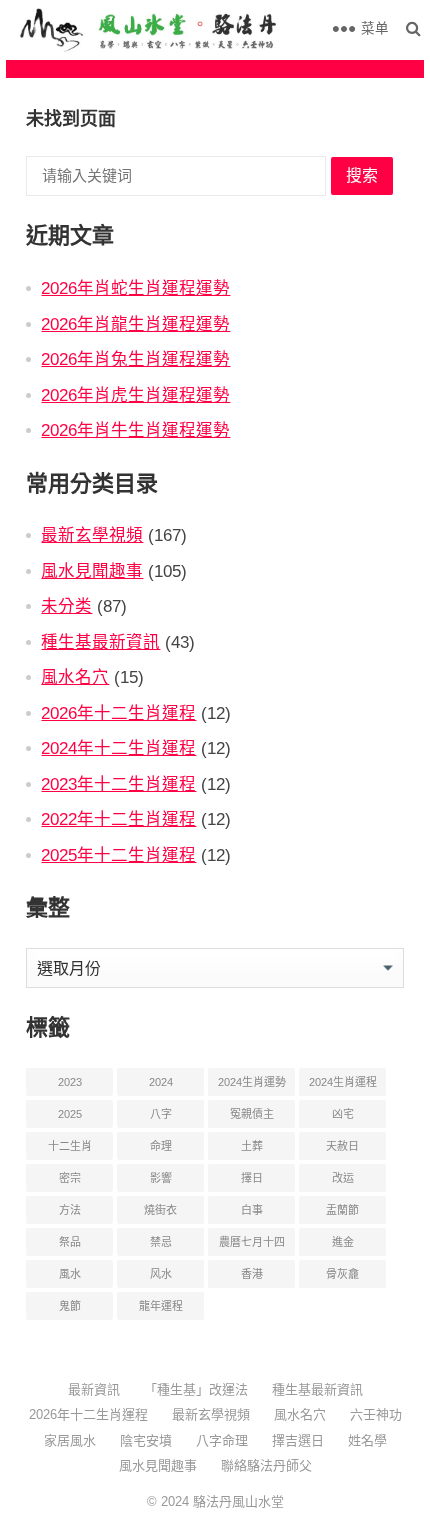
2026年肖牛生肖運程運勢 (135, 430)
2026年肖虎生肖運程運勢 (135, 395)
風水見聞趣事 (92, 571)
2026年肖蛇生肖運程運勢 (135, 288)
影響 (161, 1178)
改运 (343, 1178)
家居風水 (70, 1440)
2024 (161, 1082)
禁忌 (161, 1242)
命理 (161, 1146)
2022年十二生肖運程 (118, 819)
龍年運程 (161, 1306)
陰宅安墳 (146, 1440)
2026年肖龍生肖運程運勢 (135, 324)
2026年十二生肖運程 (118, 713)
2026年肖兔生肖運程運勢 (135, 359)
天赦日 (342, 1146)
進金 (343, 1242)
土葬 (252, 1146)
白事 (252, 1210)
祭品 (70, 1242)
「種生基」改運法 (196, 1389)
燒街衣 (160, 1210)
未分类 (66, 606)
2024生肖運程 (343, 1082)
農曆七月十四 (252, 1242)
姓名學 (367, 1440)
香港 (252, 1274)
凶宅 (343, 1114)
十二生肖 (70, 1146)
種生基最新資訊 (100, 642)
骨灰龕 (342, 1274)
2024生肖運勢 (252, 1082)
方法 (70, 1210)
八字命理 (222, 1440)
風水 (70, 1274)
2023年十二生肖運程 (118, 784)
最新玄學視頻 (92, 535)
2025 (70, 1114)
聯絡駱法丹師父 (266, 1465)
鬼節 (70, 1306)
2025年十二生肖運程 (118, 855)
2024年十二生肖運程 (118, 748)
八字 (161, 1114)
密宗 (70, 1178)
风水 (161, 1274)
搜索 (362, 175)
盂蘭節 (342, 1210)
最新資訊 (94, 1389)
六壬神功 (376, 1414)
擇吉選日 (298, 1440)
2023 (70, 1082)
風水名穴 (75, 677)
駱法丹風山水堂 (238, 1501)
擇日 (252, 1178)
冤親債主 (252, 1114)
